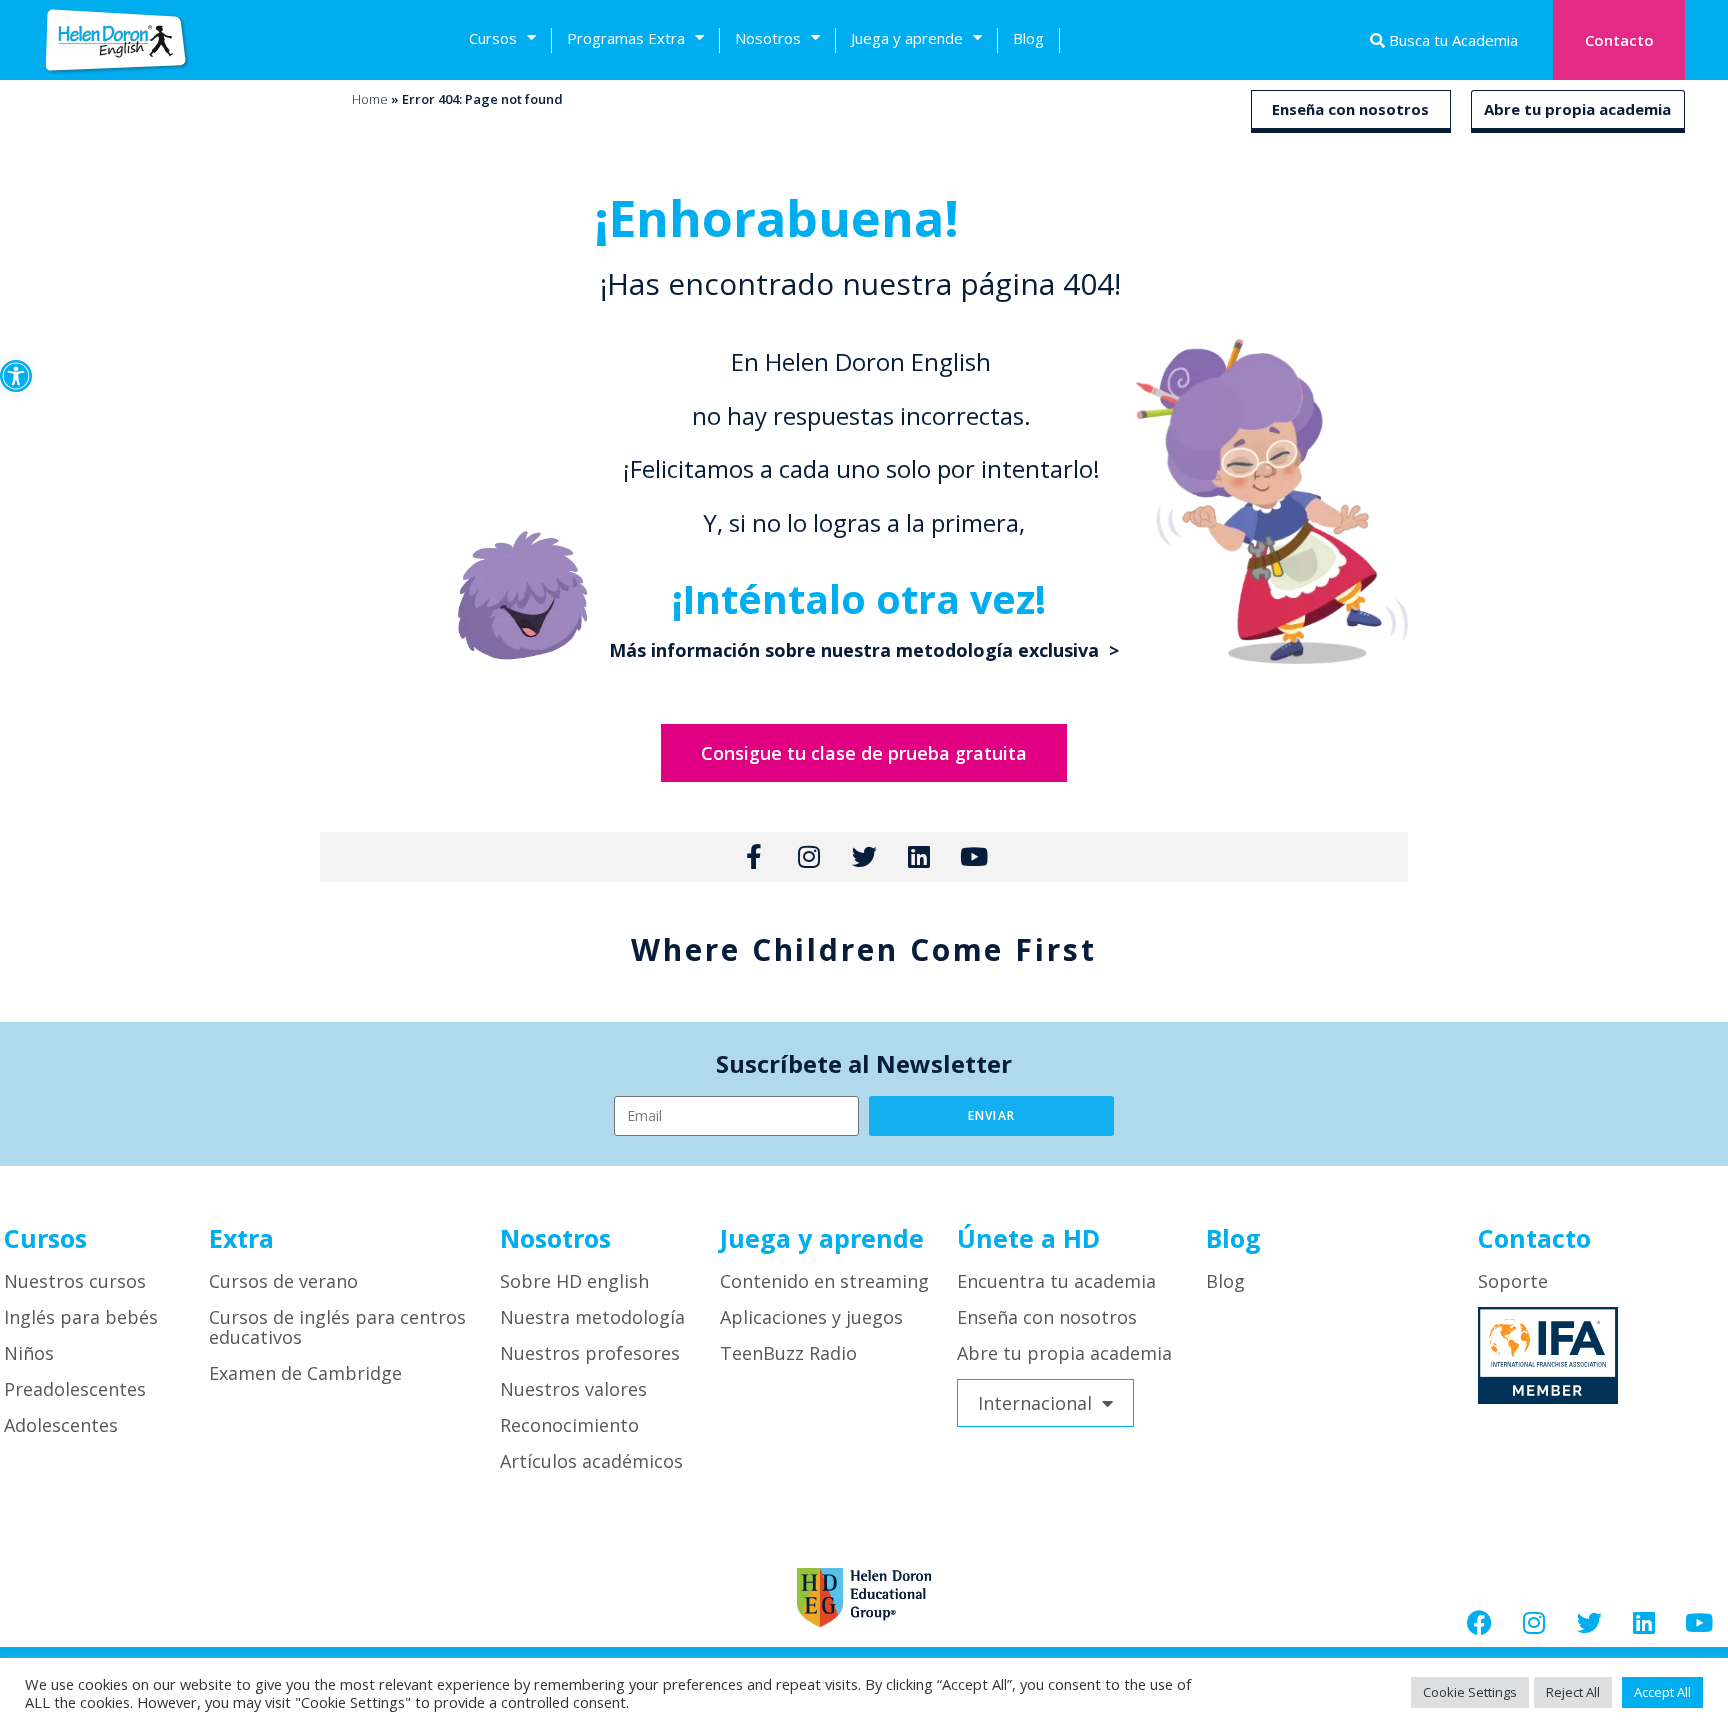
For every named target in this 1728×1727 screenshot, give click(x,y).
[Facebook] (1479, 1622)
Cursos (493, 38)
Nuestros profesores (590, 1353)
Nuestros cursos (75, 1281)
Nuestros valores (573, 1389)
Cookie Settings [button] (1470, 1692)
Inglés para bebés (81, 1317)
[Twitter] (1589, 1622)
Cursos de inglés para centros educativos (337, 1327)
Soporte (1513, 1281)
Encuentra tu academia (1056, 1281)
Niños (29, 1353)
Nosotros (768, 38)
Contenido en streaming (824, 1281)
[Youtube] (1699, 1622)
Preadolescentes (75, 1389)
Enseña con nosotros (1350, 109)
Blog (1028, 38)
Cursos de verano (283, 1281)
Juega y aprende (907, 38)
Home (370, 99)
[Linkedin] (1644, 1622)
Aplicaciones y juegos (811, 1317)
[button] (16, 376)
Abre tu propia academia (1577, 109)
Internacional (1035, 1403)
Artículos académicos (591, 1461)
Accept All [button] (1662, 1692)
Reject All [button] (1573, 1692)
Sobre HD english (574, 1281)
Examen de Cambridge (305, 1373)
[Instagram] (1534, 1622)
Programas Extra (626, 38)
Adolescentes (61, 1425)
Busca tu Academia (1451, 40)
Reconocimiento (569, 1425)
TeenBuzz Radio (788, 1353)
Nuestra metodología (592, 1317)
